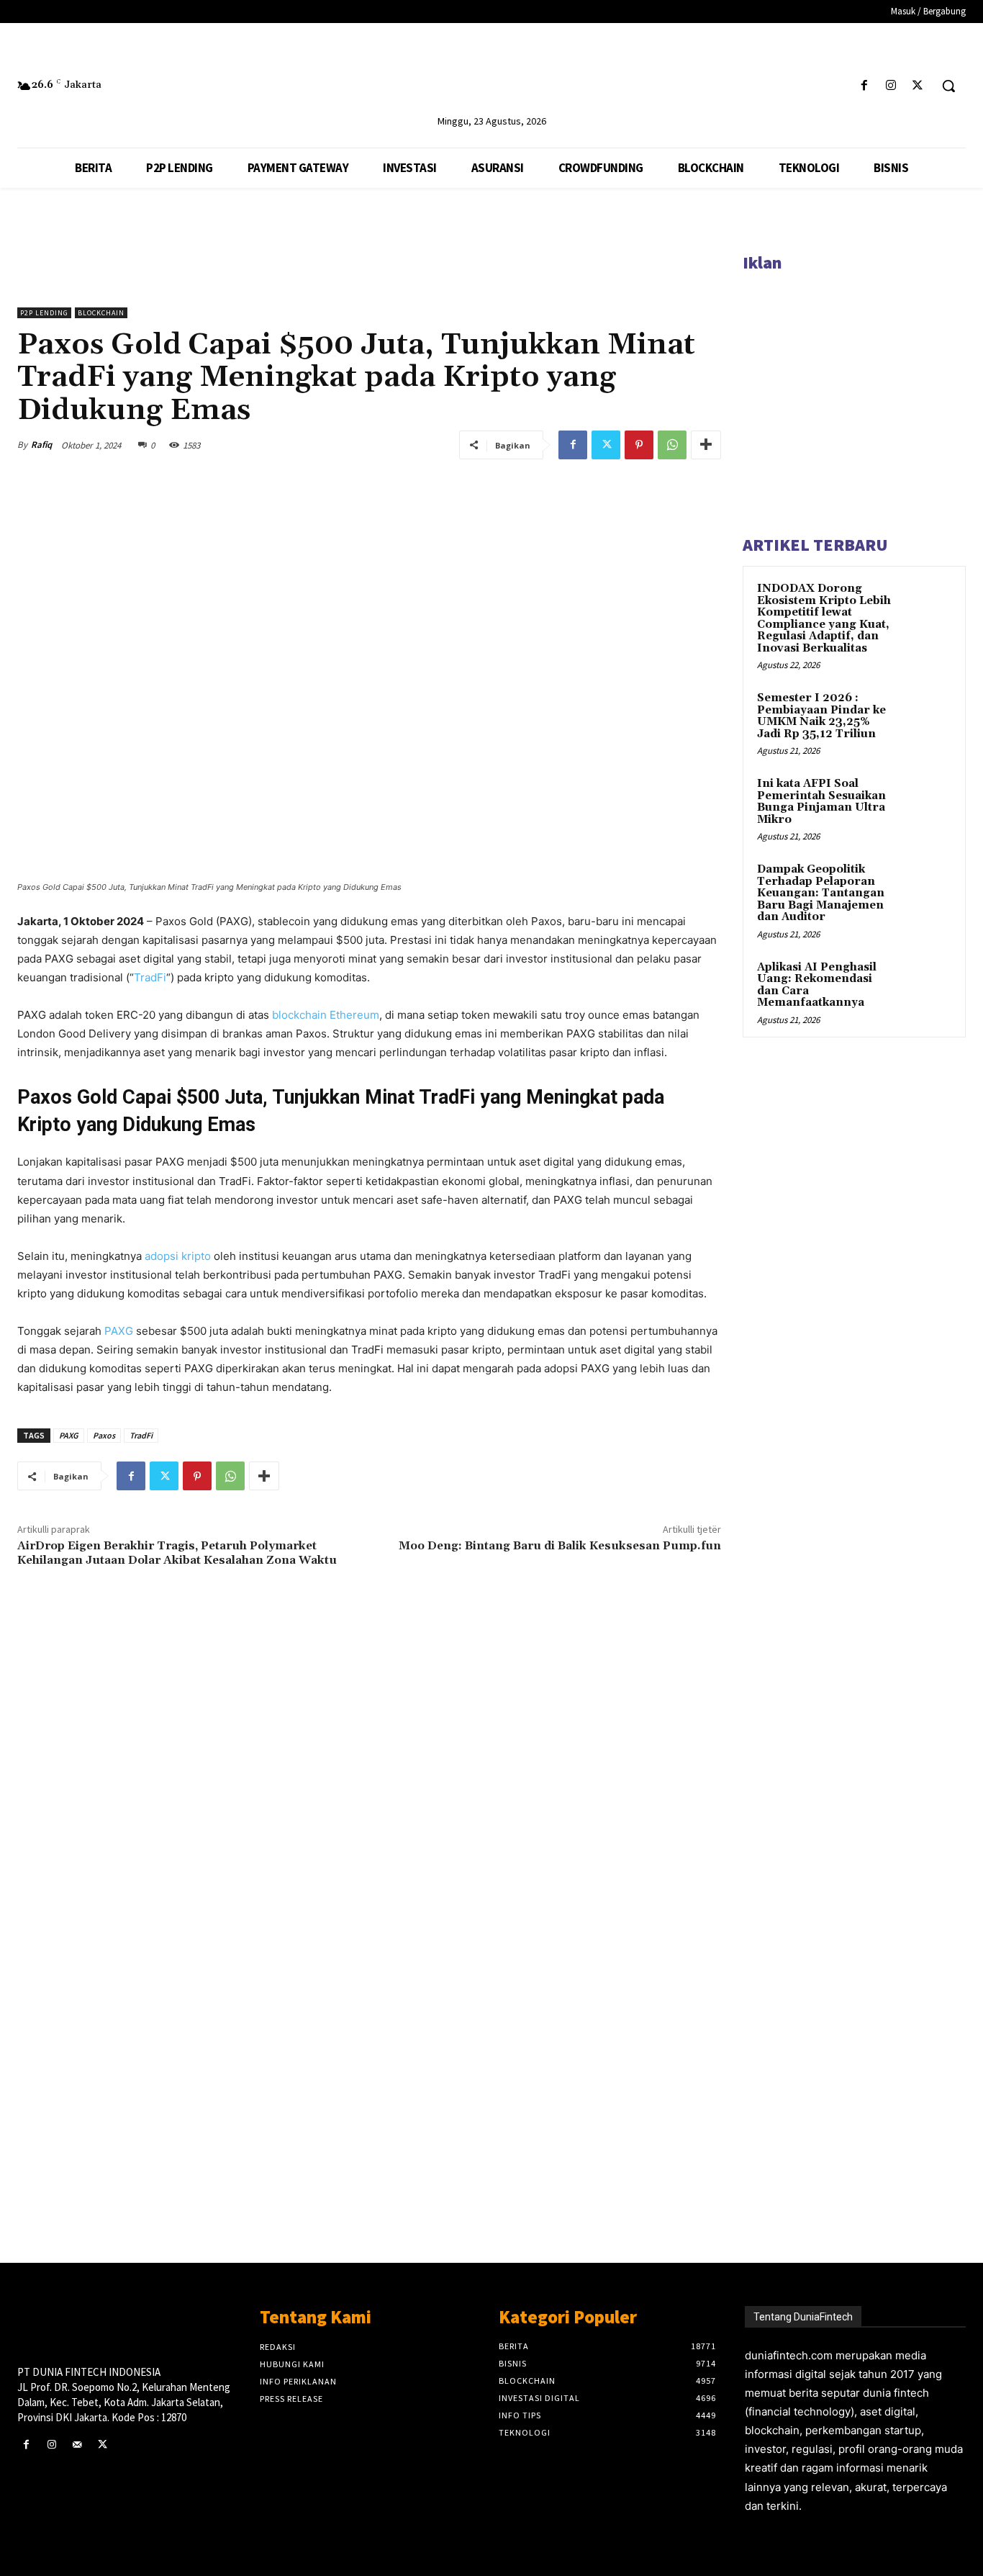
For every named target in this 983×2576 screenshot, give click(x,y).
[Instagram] (891, 86)
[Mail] (77, 2445)
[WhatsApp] (672, 445)
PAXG (119, 1331)
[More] (706, 445)
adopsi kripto (178, 1256)
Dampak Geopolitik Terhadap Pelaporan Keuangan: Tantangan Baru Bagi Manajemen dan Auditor (821, 893)
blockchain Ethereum (326, 1015)
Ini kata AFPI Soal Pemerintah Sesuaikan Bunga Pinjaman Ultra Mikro (821, 802)
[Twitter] (918, 86)
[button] (948, 86)
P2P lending (44, 313)
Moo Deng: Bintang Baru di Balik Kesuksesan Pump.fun (560, 1546)
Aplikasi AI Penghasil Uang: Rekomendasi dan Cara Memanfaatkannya (817, 985)
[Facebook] (864, 86)
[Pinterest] (639, 445)
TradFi (150, 977)
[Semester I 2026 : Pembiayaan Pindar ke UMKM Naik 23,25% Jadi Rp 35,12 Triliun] (926, 715)
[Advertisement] (369, 2017)
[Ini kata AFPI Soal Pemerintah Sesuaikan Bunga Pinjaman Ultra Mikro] (926, 801)
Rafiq (41, 445)
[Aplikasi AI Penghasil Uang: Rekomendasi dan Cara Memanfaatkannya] (926, 984)
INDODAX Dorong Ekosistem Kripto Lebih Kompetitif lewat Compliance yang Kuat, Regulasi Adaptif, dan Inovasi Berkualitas (824, 618)
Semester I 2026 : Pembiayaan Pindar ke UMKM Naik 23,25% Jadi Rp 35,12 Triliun (821, 716)
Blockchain (101, 313)
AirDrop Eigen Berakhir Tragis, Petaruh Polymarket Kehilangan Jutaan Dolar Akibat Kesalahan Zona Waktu (177, 1553)
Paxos (104, 1435)
